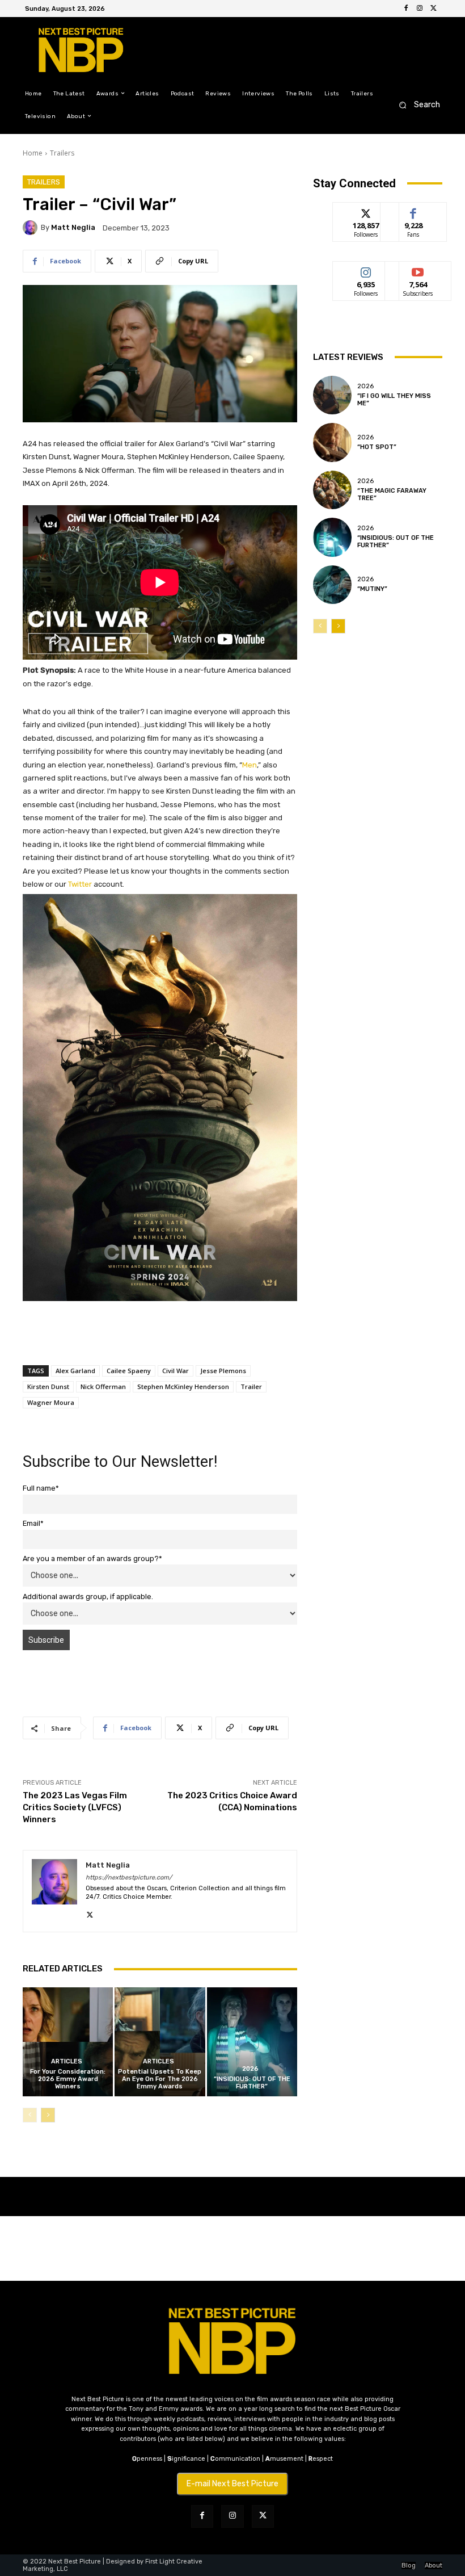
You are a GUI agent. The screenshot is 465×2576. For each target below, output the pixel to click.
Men (250, 765)
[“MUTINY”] (332, 585)
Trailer (251, 1386)
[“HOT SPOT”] (332, 442)
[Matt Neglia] (32, 228)
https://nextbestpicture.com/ (129, 1878)
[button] (416, 105)
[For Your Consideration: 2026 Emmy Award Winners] (68, 2042)
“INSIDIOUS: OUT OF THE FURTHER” (252, 2083)
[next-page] (48, 2115)
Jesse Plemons (223, 1371)
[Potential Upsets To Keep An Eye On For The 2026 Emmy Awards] (160, 2042)
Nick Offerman (103, 1386)
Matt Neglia (73, 227)
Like (414, 211)
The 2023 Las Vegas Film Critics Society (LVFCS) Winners (75, 1807)
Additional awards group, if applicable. (88, 1597)
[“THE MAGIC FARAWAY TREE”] (332, 490)
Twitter (80, 884)
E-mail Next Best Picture (232, 2484)
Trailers (62, 153)
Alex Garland (75, 1371)
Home (33, 153)
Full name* (41, 1488)
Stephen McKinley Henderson (183, 1386)
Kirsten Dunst (48, 1386)
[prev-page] (30, 2115)
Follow (366, 211)
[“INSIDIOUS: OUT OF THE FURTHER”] (252, 2042)
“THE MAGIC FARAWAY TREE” (392, 494)
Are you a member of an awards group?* (92, 1558)
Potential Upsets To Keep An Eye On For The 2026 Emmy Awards (160, 2079)
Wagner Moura (51, 1402)
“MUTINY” (372, 589)
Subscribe (418, 270)
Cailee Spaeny (129, 1371)
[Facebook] (406, 9)
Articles (67, 2061)
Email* (33, 1523)
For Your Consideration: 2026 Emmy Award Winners (68, 2079)
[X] (433, 9)
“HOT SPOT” (377, 447)
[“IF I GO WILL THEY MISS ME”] (332, 395)
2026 (250, 2069)
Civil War (176, 1371)
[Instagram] (420, 9)
